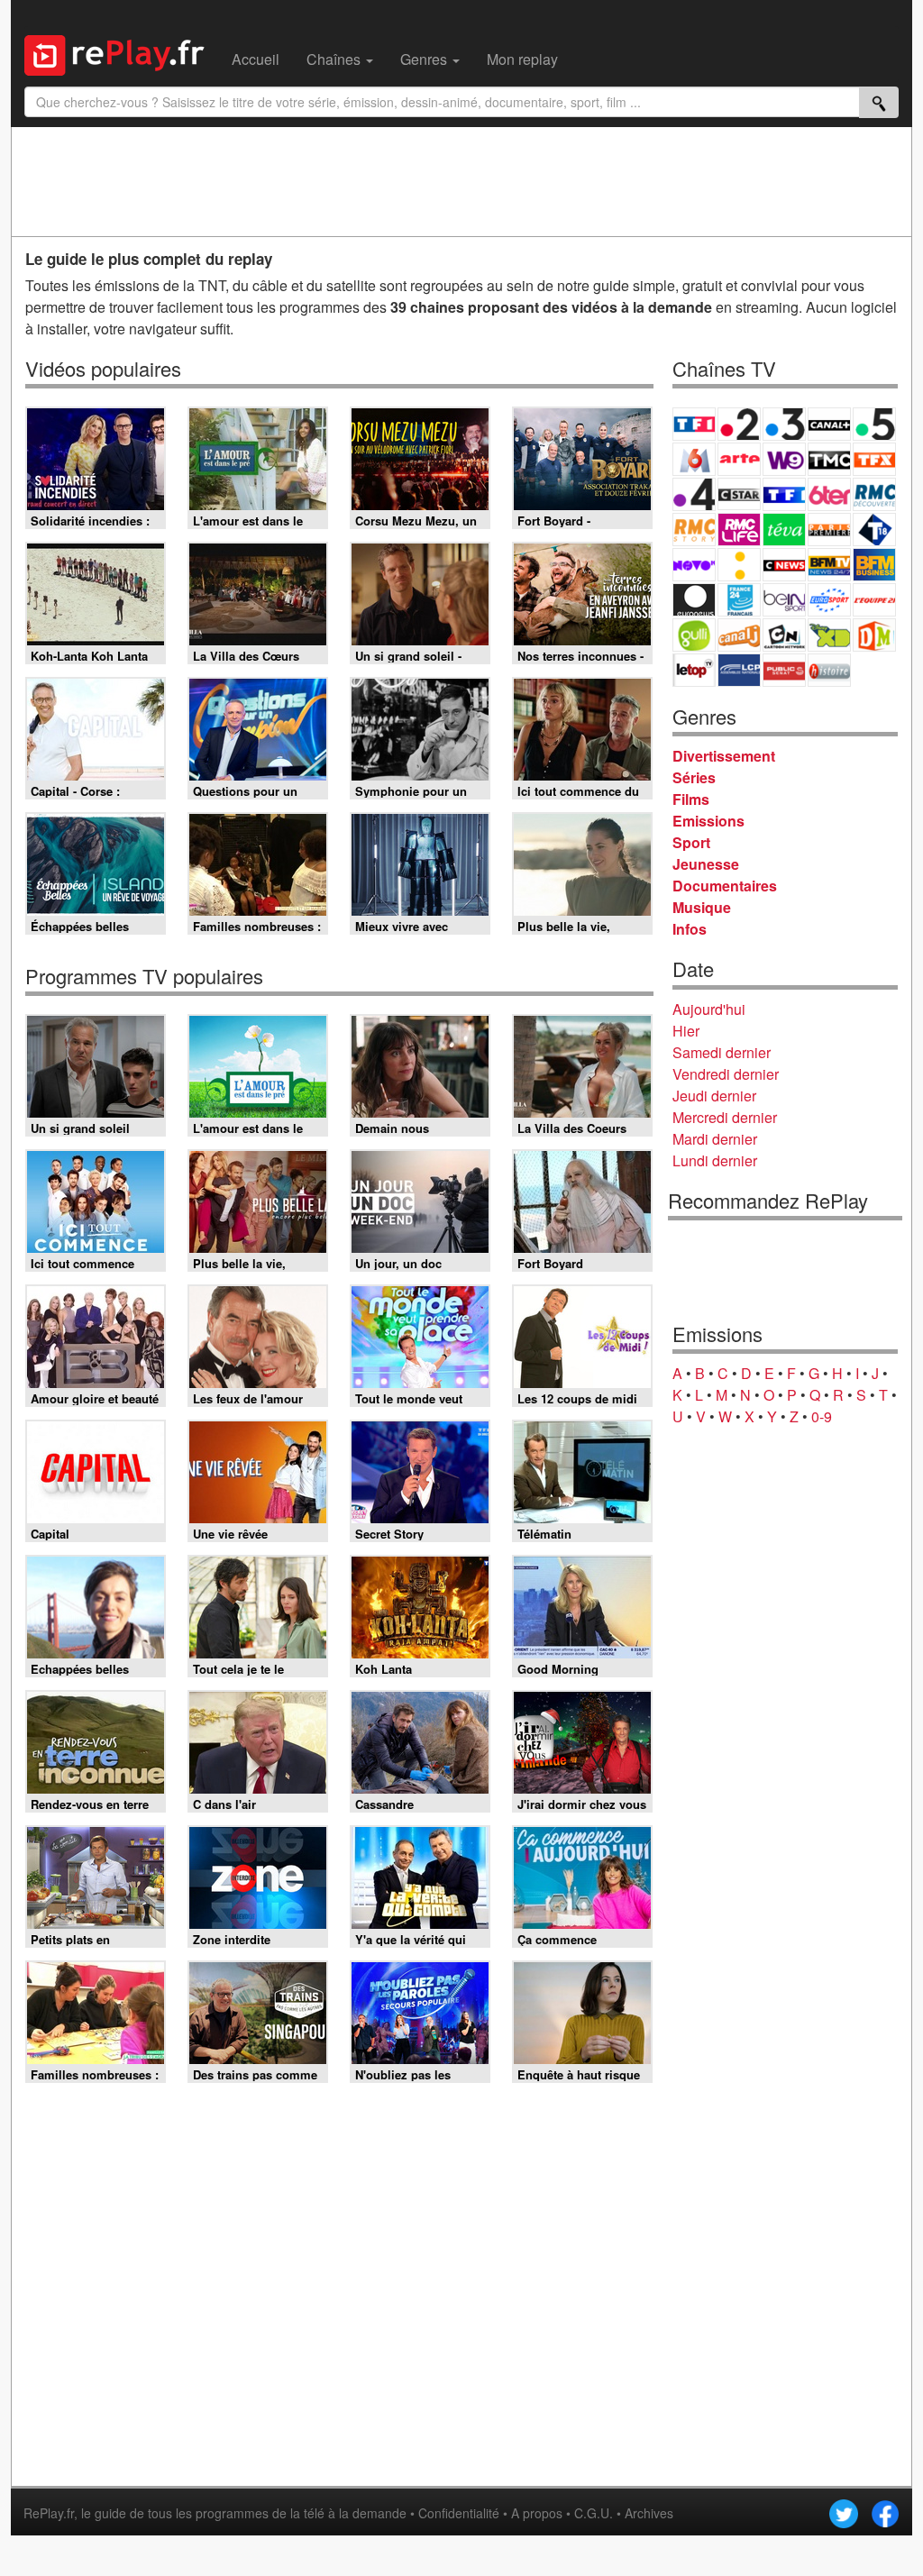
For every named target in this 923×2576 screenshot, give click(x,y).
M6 (694, 459)
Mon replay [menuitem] (522, 59)
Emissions (708, 821)
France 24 (739, 600)
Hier (686, 1031)
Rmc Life (739, 530)
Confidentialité (459, 2513)
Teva (784, 530)
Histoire (829, 670)
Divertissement (724, 756)
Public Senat (784, 670)
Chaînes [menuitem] (335, 59)
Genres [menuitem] (425, 59)
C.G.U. (594, 2513)
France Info (739, 565)
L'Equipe (874, 600)
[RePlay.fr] (121, 53)
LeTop (694, 670)
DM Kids (874, 635)
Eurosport (829, 600)
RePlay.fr (49, 2513)
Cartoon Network (784, 635)
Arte (739, 459)
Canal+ (829, 424)
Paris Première (829, 530)
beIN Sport (784, 600)
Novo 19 (694, 565)
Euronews (694, 600)
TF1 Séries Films (784, 494)
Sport (691, 842)
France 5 (874, 424)
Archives (649, 2513)
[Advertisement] (461, 181)
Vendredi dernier (726, 1074)
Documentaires (725, 886)
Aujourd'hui (709, 1009)
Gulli (694, 635)
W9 (784, 459)
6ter (829, 494)
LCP (739, 670)
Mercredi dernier (725, 1117)
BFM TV (829, 565)
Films (691, 799)
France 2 (739, 424)
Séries (694, 777)
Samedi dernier (722, 1052)
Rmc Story (694, 530)
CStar (739, 494)
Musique (702, 907)
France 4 (694, 494)
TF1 (694, 424)
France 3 (784, 424)
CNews (784, 565)
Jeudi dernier (714, 1096)
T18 (874, 530)
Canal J (739, 635)
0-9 (822, 1416)
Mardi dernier (715, 1139)
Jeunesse (706, 864)
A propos (537, 2513)
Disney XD (829, 635)
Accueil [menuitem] (256, 59)
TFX (874, 459)
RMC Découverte (874, 494)
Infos (690, 929)
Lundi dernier (715, 1160)
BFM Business (874, 565)
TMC (829, 459)
